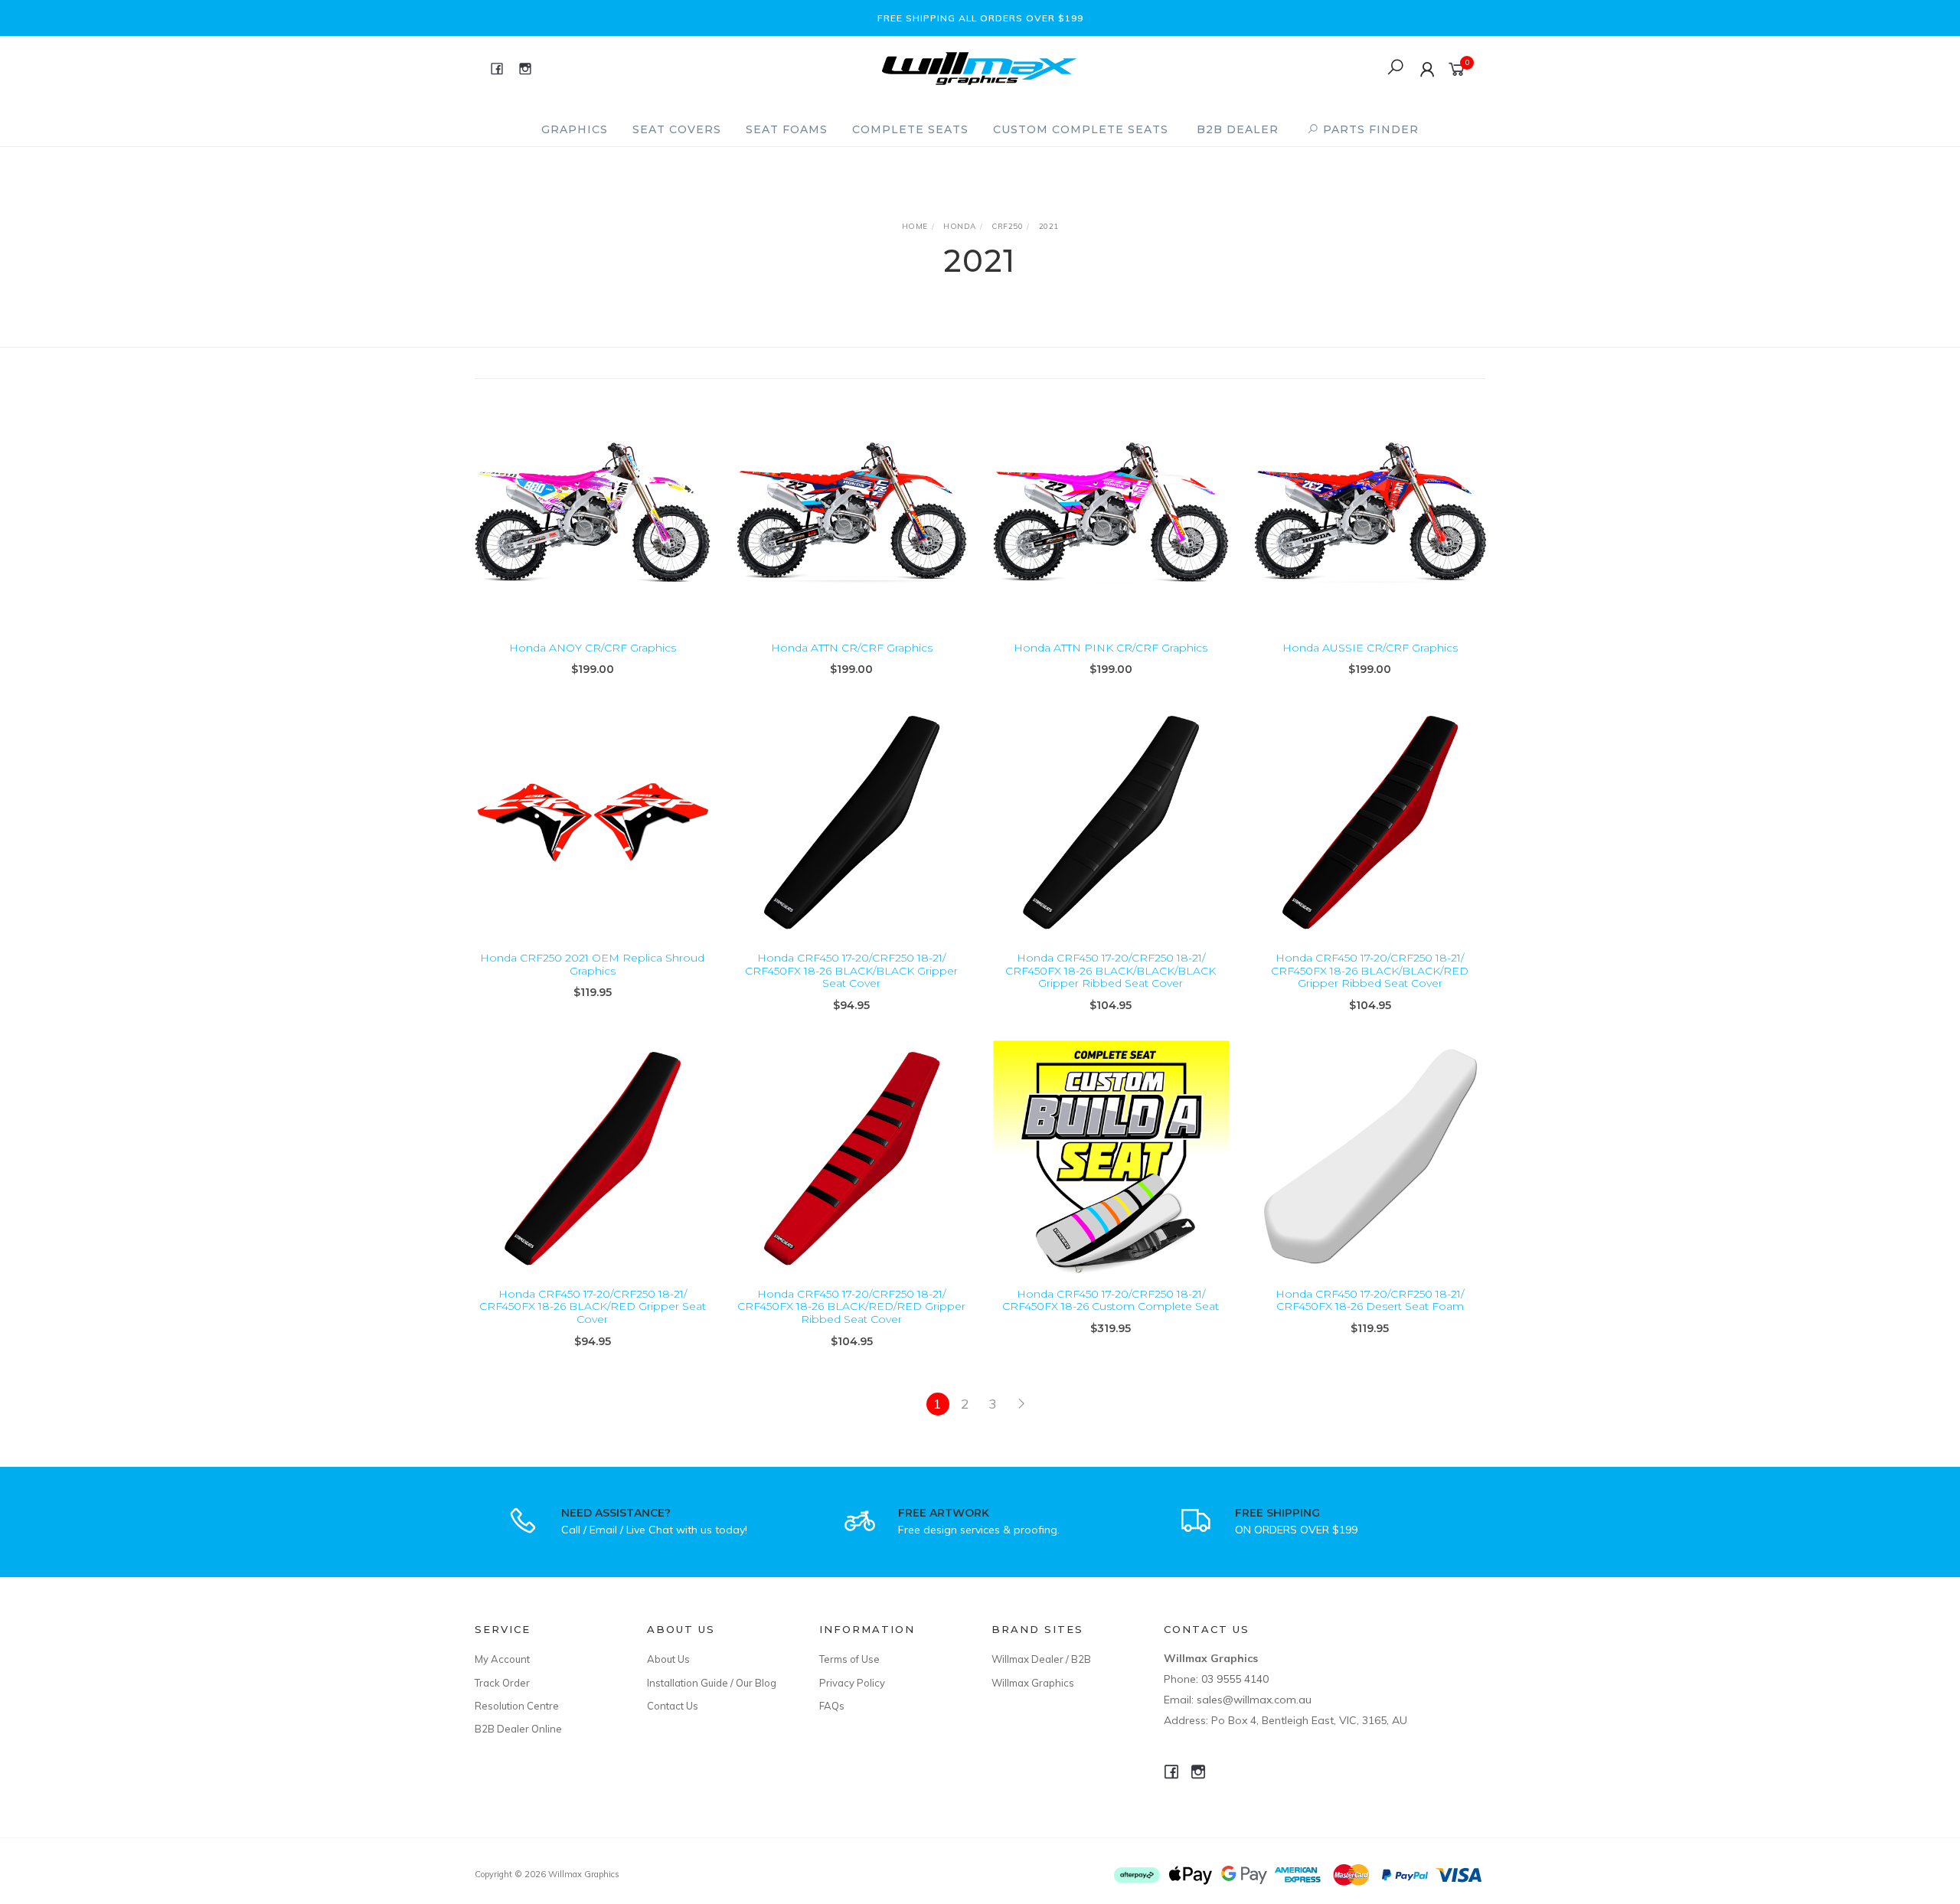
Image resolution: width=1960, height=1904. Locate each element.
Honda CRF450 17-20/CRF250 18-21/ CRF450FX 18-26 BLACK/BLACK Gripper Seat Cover (851, 971)
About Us (668, 1659)
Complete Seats (910, 129)
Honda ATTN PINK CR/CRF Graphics (1111, 648)
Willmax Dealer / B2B (1041, 1659)
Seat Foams (787, 129)
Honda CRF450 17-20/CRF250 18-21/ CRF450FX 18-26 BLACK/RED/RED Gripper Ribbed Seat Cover (851, 1307)
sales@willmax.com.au (1254, 1700)
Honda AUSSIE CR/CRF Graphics (1370, 648)
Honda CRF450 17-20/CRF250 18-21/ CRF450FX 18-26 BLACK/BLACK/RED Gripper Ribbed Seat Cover (1370, 971)
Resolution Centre (517, 1706)
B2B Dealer (1238, 129)
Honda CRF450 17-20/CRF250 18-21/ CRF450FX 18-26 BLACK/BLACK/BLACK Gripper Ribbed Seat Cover (1111, 971)
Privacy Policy (852, 1683)
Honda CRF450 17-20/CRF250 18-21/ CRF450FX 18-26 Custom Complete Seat (1111, 1300)
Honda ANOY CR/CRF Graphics (593, 648)
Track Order (502, 1683)
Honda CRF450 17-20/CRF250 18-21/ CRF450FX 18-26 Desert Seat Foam (1370, 1300)
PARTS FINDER (1369, 129)
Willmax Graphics (1033, 1683)
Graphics (575, 129)
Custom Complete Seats (1081, 129)
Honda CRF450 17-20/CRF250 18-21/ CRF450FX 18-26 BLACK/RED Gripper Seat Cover (593, 1307)
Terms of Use (849, 1659)
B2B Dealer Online (518, 1729)
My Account (502, 1659)
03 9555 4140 (1235, 1679)
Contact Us (673, 1706)
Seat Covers (677, 129)
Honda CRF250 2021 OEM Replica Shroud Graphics (592, 964)
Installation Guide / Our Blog (712, 1683)
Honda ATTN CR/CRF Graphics (852, 648)
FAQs (832, 1706)
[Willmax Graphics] (979, 67)
